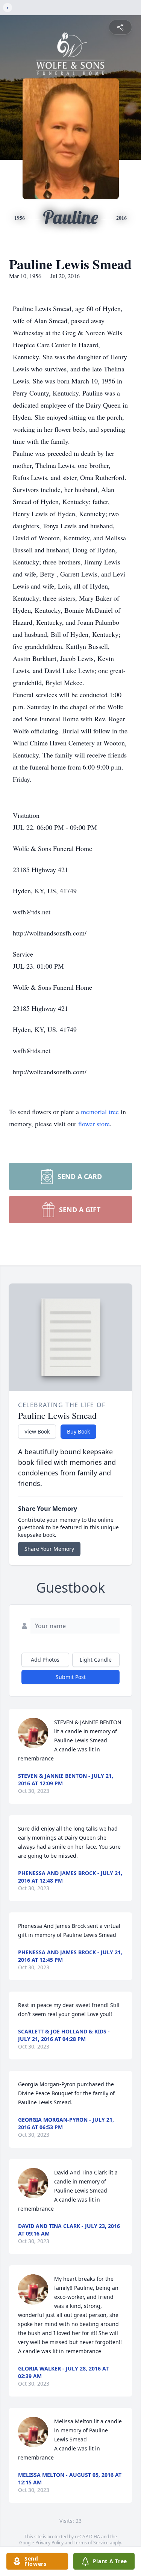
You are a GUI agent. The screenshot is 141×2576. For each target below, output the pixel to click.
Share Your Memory (49, 1549)
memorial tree (100, 1112)
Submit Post (71, 1677)
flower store (94, 1124)
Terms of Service (91, 2543)
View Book (37, 1431)
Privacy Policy (49, 2543)
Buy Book (78, 1431)
